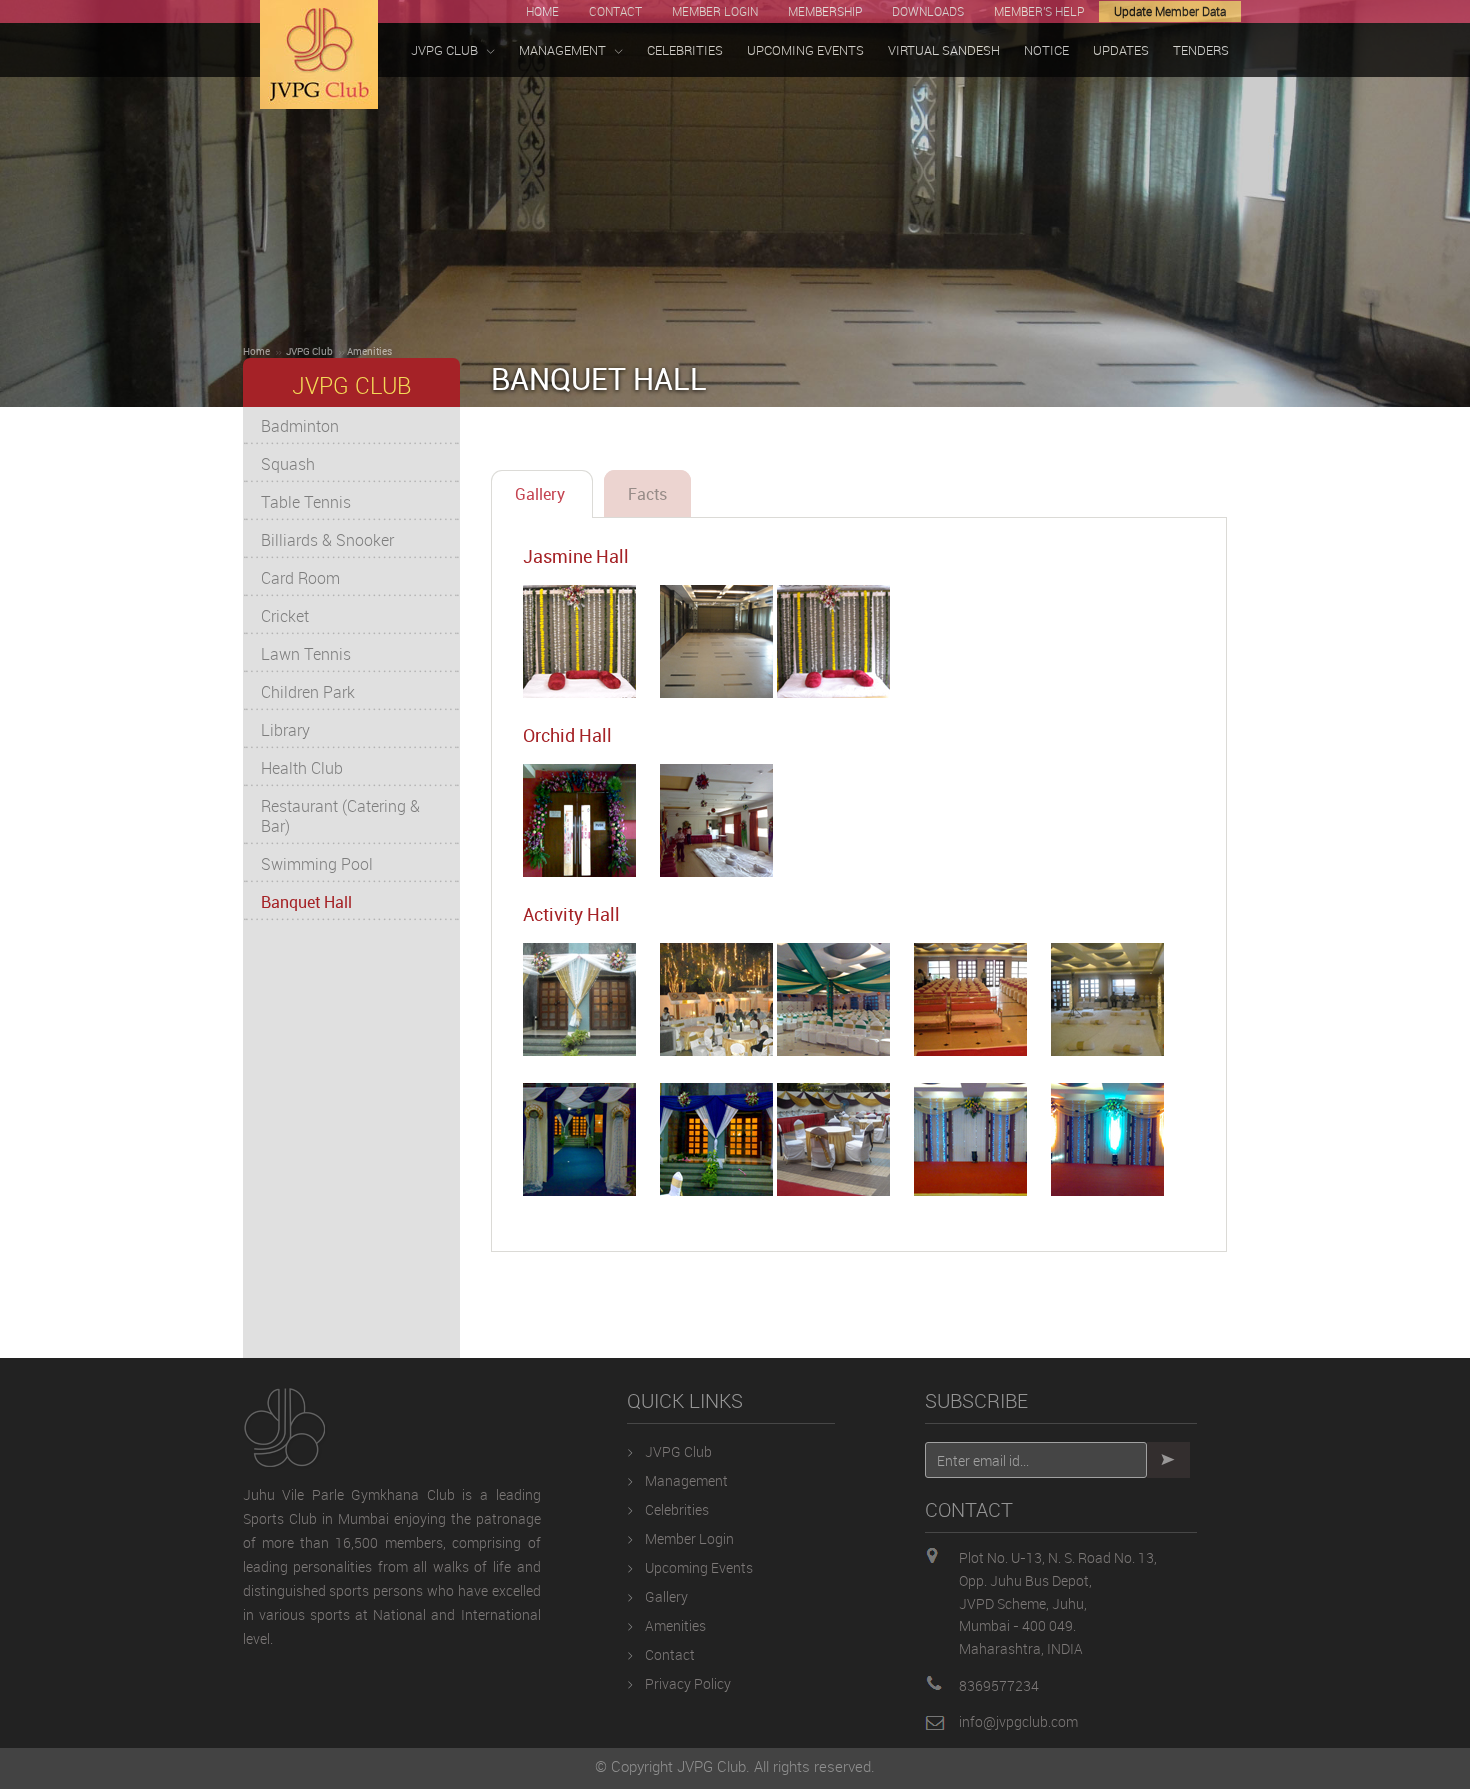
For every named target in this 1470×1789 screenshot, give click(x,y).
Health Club (302, 768)
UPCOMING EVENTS (805, 50)
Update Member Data (1170, 11)
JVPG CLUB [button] (444, 50)
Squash (288, 464)
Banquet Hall (306, 902)
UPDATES (1121, 50)
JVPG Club (309, 351)
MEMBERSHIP (825, 11)
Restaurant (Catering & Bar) (340, 816)
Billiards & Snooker (327, 540)
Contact (670, 1654)
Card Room (300, 578)
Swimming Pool (317, 864)
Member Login (689, 1538)
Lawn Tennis (306, 654)
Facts (647, 494)
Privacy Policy (688, 1683)
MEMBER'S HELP (1039, 11)
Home (256, 351)
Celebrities (677, 1509)
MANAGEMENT (562, 50)
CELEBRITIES (685, 50)
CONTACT (615, 11)
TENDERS (1201, 50)
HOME (542, 11)
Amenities (369, 351)
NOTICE (1046, 50)
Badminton (300, 426)
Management (686, 1480)
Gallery (542, 494)
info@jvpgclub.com (1018, 1721)
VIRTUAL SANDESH (944, 50)
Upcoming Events (699, 1567)
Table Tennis (306, 502)
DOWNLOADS (928, 11)
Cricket (285, 616)
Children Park (308, 692)
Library (285, 730)
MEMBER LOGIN (715, 11)
